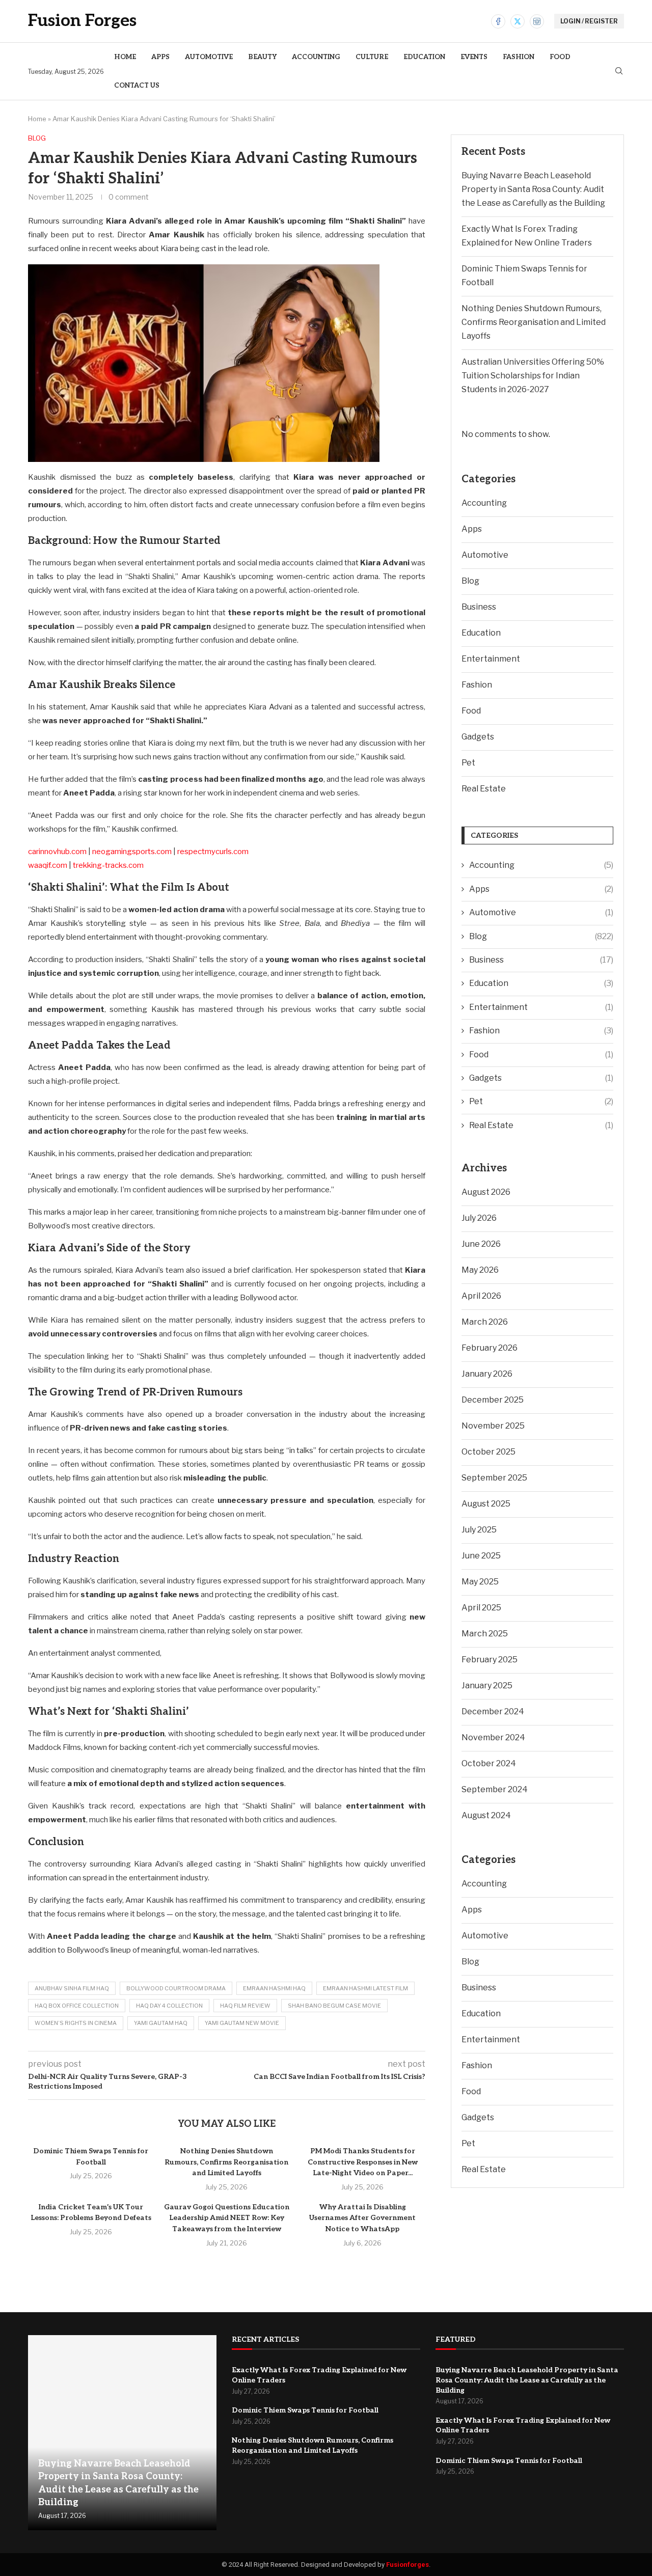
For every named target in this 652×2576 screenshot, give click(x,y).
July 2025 (479, 1530)
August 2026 (486, 1192)
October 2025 (488, 1452)
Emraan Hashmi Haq (274, 1988)
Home (125, 57)
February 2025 (490, 1660)
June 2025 (481, 1556)
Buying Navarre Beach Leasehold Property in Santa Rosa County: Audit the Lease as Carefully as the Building (533, 189)
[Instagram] (537, 21)
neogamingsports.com (132, 852)
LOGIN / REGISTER (589, 21)
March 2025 (485, 1634)
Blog (470, 581)
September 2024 (495, 1789)
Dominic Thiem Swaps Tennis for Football (305, 2410)
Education (424, 57)
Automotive (209, 57)
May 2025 (480, 1582)
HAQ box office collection (77, 2006)
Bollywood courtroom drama (176, 1988)
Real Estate (484, 789)
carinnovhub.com (57, 852)
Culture (372, 57)
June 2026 (481, 1244)
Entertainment (491, 659)
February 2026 (490, 1348)
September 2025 (494, 1478)
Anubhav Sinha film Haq (72, 1988)
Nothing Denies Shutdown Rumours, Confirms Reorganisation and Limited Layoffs (226, 2162)
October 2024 (489, 1763)
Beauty (262, 57)
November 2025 (493, 1426)
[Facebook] (498, 21)
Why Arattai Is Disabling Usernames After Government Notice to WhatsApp (362, 2218)
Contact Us (137, 86)
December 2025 (493, 1400)
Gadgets (478, 737)
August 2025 (486, 1504)
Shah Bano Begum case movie (334, 2006)
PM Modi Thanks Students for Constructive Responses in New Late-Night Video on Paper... (363, 2162)
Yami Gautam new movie (242, 2023)
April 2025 (481, 1608)
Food (560, 57)
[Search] (619, 72)
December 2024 (493, 1711)
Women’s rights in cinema (76, 2023)
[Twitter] (518, 21)
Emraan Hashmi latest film (365, 1988)
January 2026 (487, 1374)
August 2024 (486, 1815)
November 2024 (493, 1737)
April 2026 (481, 1296)
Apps (160, 57)
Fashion (519, 57)
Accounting (316, 57)
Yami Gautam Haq (161, 2023)
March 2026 (485, 1322)
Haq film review (245, 2006)
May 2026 (480, 1270)
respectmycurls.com (213, 852)
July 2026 (479, 1218)
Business (479, 607)
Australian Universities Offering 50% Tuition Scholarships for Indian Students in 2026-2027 (533, 376)
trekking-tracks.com (108, 865)
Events (474, 57)
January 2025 (487, 1686)
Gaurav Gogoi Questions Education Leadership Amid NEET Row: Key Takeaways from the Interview (227, 2218)
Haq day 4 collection (169, 2006)
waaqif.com (48, 865)
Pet (468, 763)
